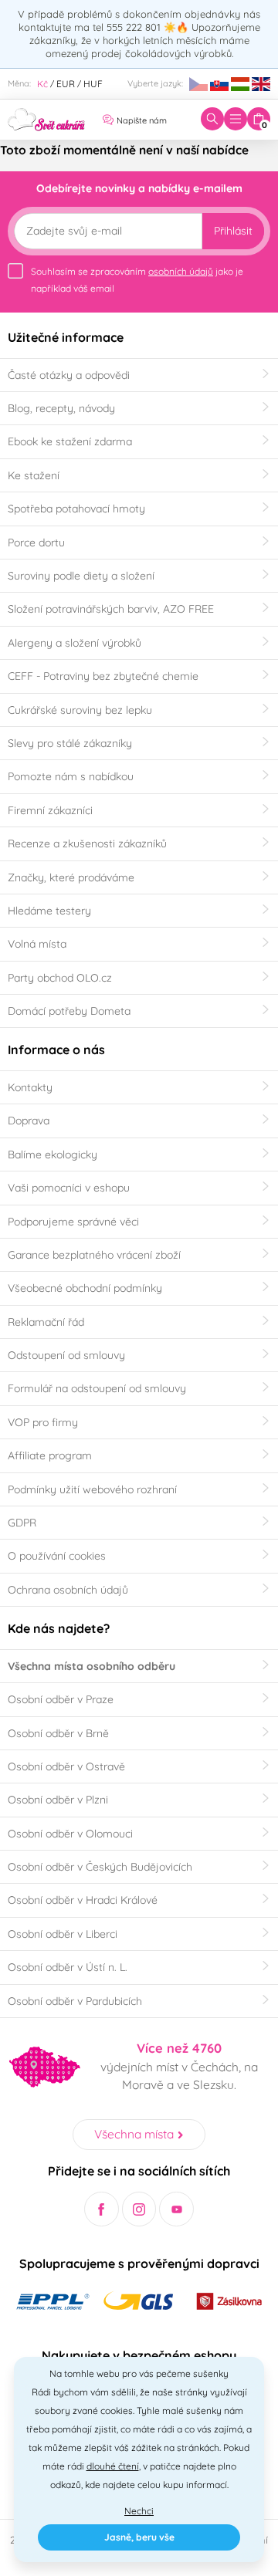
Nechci (139, 2511)
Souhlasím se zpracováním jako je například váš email (137, 280)
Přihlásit (233, 231)
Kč (42, 84)
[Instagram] (139, 2209)
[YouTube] (176, 2209)
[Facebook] (102, 2209)
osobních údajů (181, 271)
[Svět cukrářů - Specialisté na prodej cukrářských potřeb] (46, 118)
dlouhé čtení (113, 2466)
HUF (93, 84)
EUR (66, 84)
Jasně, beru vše (139, 2537)
